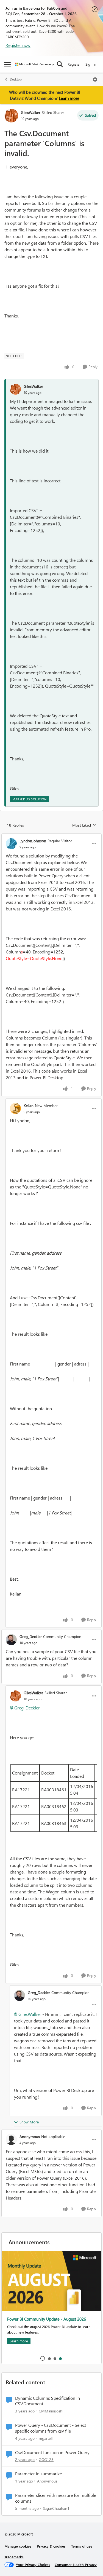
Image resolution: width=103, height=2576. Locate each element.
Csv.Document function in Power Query (52, 2452)
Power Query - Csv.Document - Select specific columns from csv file (51, 2428)
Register (74, 64)
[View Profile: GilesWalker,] (15, 389)
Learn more (69, 98)
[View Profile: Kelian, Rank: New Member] (15, 1108)
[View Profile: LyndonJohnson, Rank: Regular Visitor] (11, 844)
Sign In (91, 64)
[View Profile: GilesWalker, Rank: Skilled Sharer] (11, 116)
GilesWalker (31, 112)
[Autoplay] (43, 2358)
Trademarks (14, 2557)
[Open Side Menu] (7, 64)
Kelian (29, 1106)
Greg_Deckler (31, 1636)
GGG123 (46, 2459)
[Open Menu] (95, 79)
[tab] (49, 2358)
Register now (18, 45)
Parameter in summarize (38, 2474)
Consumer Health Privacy (76, 2565)
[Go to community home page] (34, 64)
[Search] (60, 64)
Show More (29, 2122)
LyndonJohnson (33, 841)
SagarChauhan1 (56, 2508)
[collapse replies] (51, 836)
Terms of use (82, 2546)
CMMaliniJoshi (51, 2411)
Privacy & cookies (51, 2546)
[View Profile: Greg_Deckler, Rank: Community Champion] (11, 1640)
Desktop (16, 79)
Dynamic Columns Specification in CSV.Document (48, 2401)
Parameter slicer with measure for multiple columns (56, 2498)
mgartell (46, 2438)
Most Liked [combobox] (84, 825)
